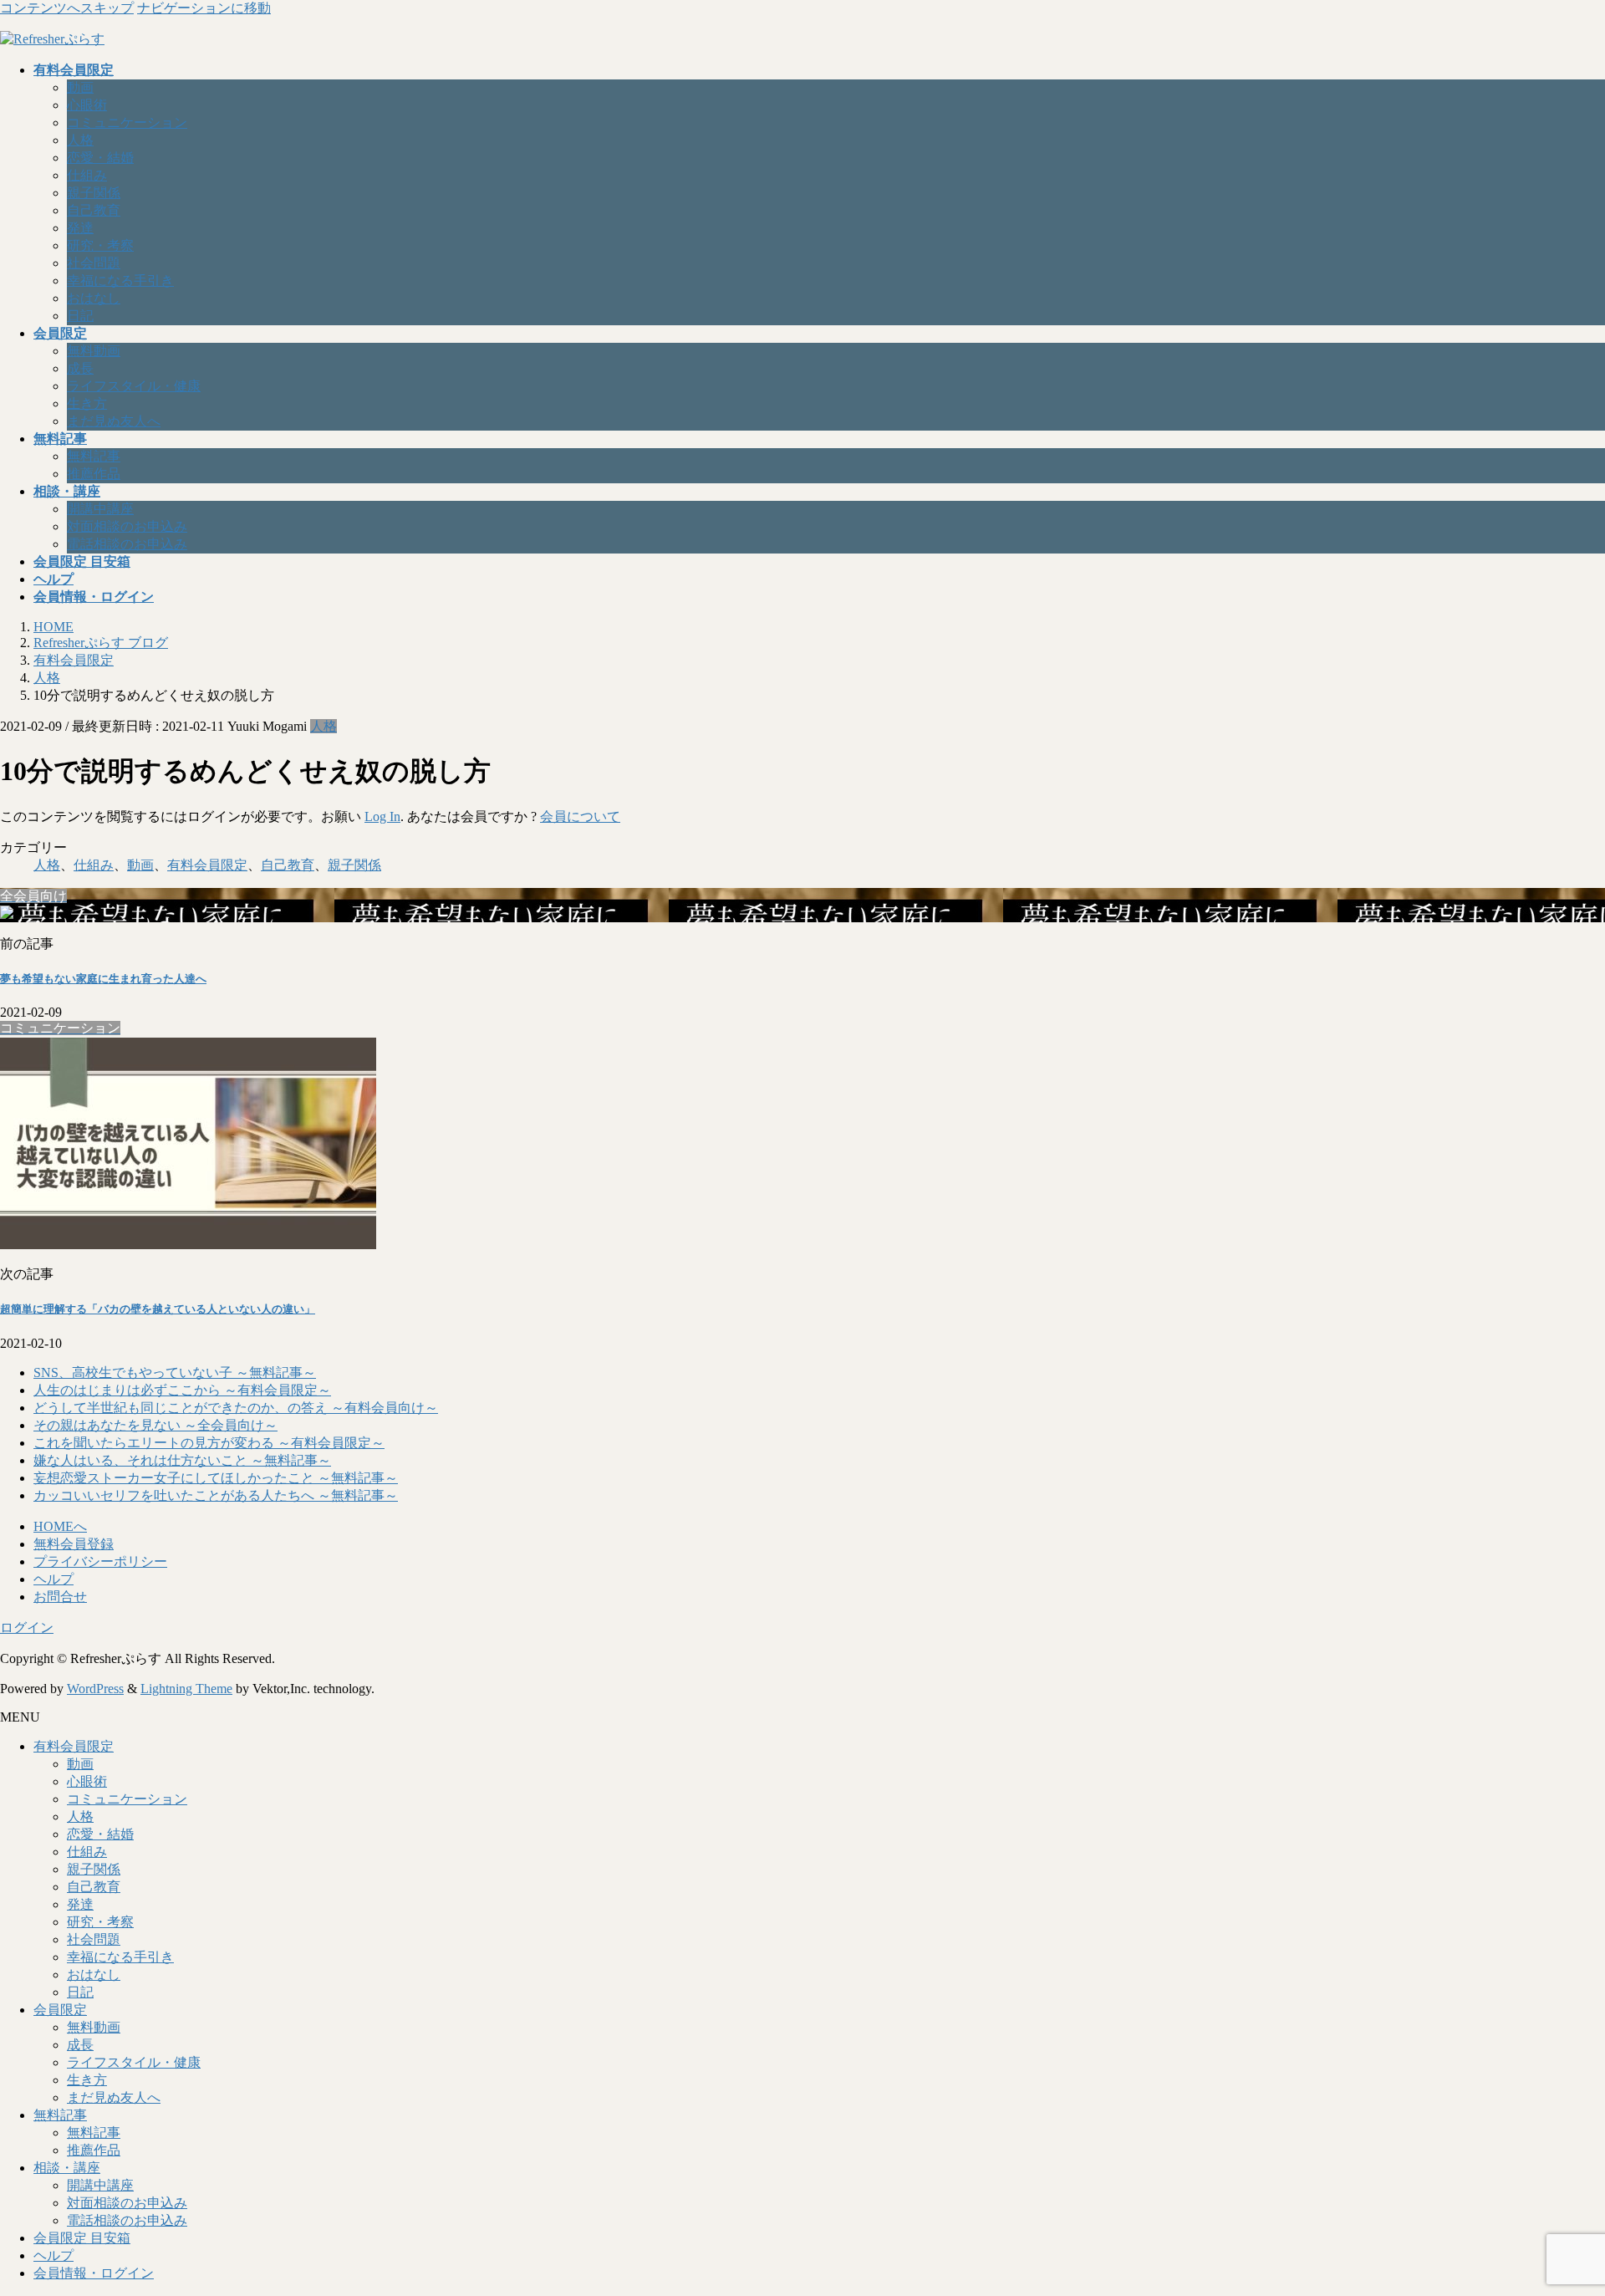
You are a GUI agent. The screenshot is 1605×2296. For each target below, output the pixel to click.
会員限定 (60, 2010)
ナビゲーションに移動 (204, 8)
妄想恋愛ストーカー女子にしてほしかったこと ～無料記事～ (216, 1478)
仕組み (87, 175)
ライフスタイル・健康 (134, 386)
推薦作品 (94, 474)
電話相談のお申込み (127, 544)
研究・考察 (100, 245)
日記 (80, 316)
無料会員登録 (74, 1544)
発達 (80, 228)
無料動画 (94, 351)
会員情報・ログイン (94, 2273)
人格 (80, 140)
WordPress (95, 1689)
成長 (80, 368)
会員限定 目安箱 (82, 2238)
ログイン (27, 1628)
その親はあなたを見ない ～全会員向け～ (155, 1425)
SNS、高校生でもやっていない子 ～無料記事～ (175, 1372)
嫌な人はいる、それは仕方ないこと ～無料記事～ (182, 1460)
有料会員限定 (207, 865)
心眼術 (87, 105)
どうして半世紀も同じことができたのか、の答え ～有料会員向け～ (236, 1408)
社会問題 (94, 263)
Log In (382, 816)
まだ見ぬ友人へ (114, 421)
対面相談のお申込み (127, 526)
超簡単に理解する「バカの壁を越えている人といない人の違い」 (158, 1309)
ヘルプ (53, 1579)
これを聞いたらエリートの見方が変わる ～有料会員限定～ (209, 1443)
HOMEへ (60, 1526)
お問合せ (60, 1597)
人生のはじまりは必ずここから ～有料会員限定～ (182, 1390)
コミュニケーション (127, 122)
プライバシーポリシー (100, 1561)
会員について (580, 816)
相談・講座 (67, 2168)
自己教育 (94, 210)
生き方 (87, 403)
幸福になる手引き (120, 281)
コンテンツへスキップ (67, 8)
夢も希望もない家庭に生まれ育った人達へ (103, 979)
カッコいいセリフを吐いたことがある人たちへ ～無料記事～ (216, 1495)
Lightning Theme (186, 1689)
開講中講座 (100, 509)
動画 (80, 87)
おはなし (94, 298)
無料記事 (94, 456)
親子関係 (94, 193)
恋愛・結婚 (100, 158)
